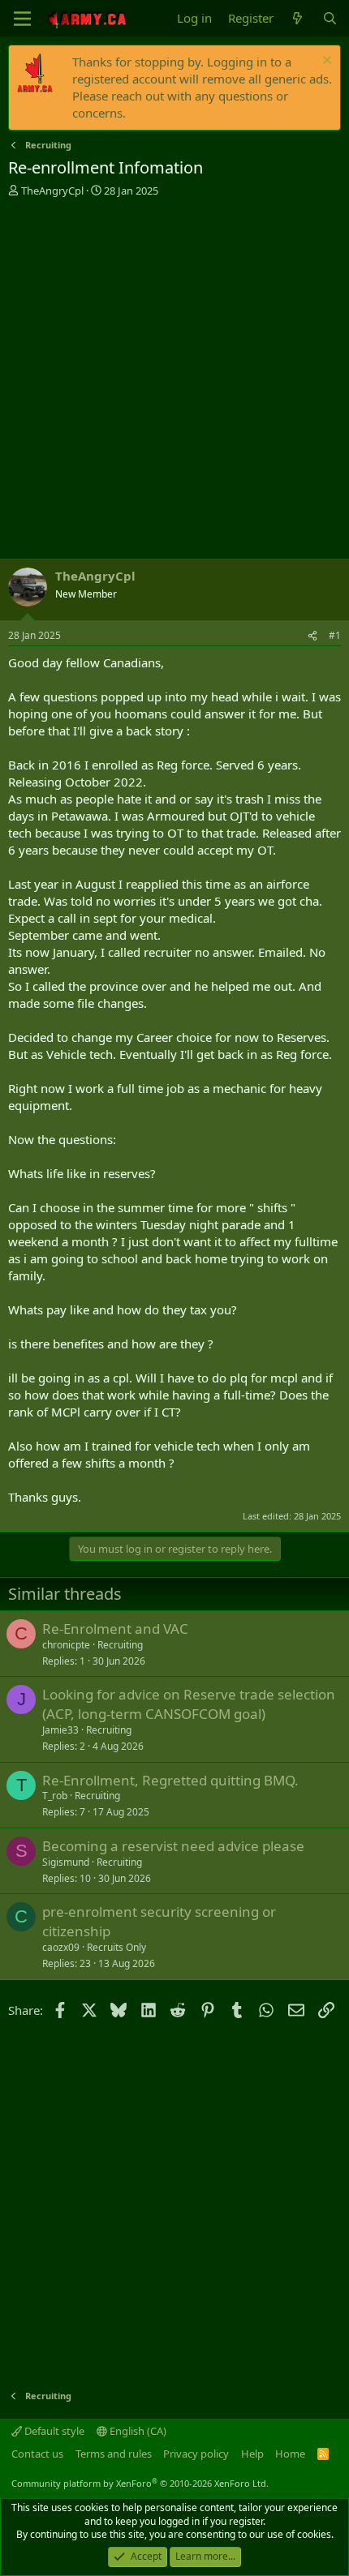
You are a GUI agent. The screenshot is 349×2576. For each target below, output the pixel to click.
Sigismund (66, 1862)
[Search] (330, 18)
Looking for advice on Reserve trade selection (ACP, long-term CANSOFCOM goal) (189, 1704)
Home (290, 2454)
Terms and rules (114, 2454)
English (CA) (137, 2431)
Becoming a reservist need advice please (173, 1846)
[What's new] (297, 18)
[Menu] (22, 19)
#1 (335, 635)
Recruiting (120, 1645)
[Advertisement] (174, 380)
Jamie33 (60, 1730)
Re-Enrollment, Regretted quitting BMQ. (170, 1780)
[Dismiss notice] (325, 62)
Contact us (37, 2454)
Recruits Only (116, 1947)
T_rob (55, 1796)
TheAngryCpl (52, 191)
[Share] (312, 636)
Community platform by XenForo (140, 2483)
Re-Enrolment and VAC (115, 1629)
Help (252, 2454)
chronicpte (66, 1645)
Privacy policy (196, 2454)
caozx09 (61, 1947)
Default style (53, 2431)
